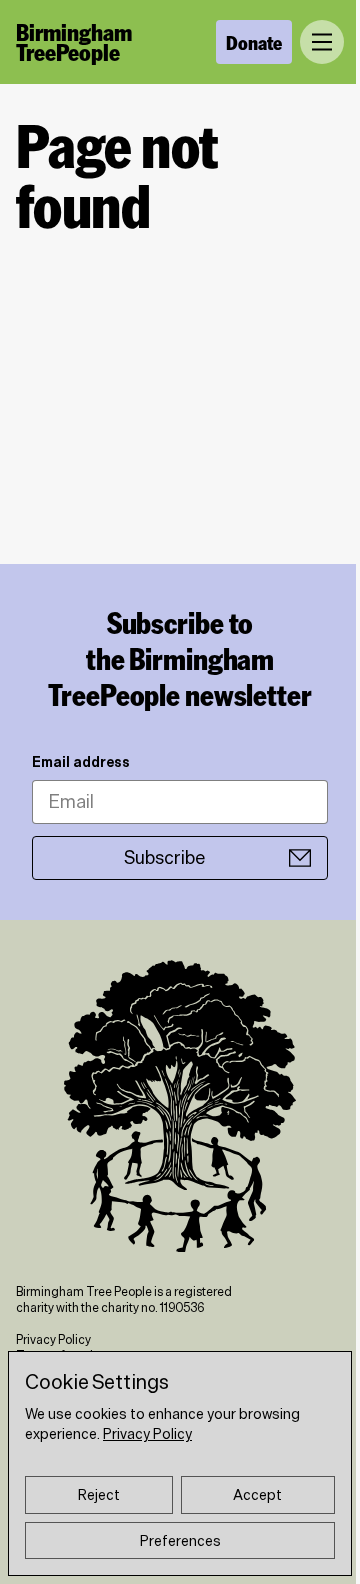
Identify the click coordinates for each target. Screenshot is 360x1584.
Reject (99, 1495)
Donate (254, 42)
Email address (81, 762)
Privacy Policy (53, 1339)
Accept (257, 1495)
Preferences (180, 1541)
